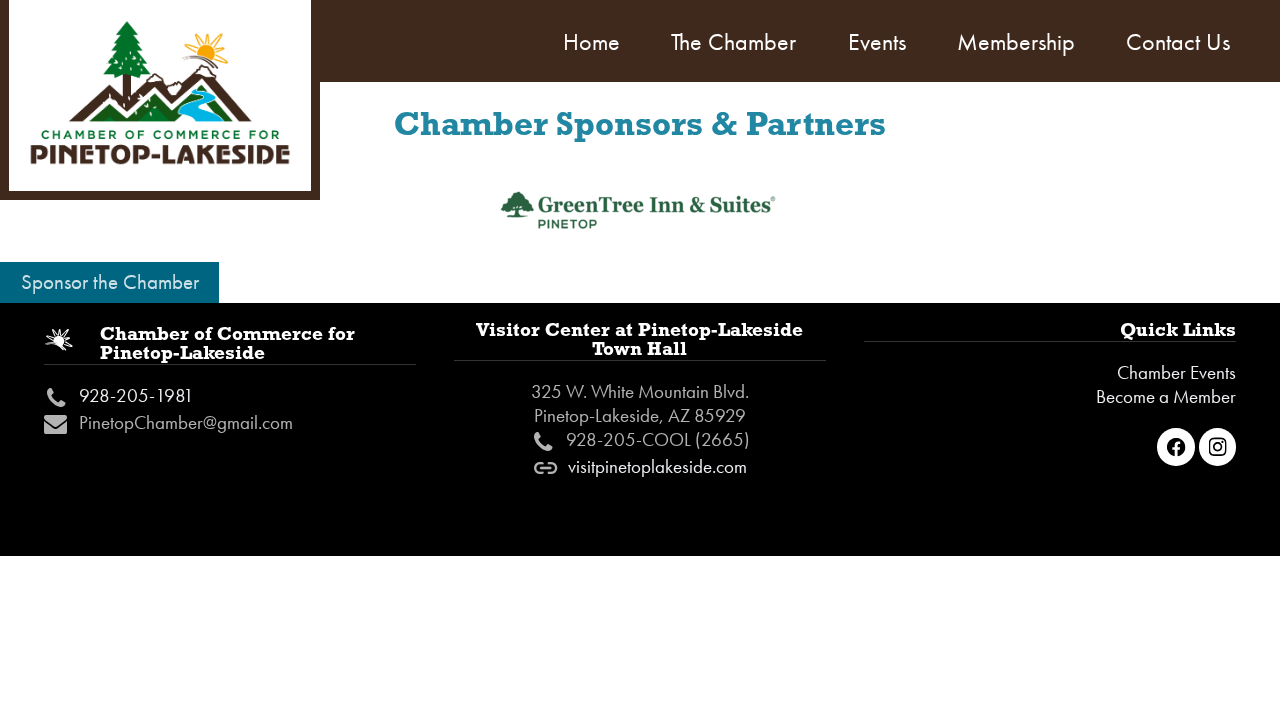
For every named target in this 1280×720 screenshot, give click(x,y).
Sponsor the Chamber (110, 282)
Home (591, 41)
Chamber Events (1176, 373)
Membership (1016, 41)
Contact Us (1178, 41)
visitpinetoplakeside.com (657, 467)
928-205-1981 (136, 396)
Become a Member (1166, 397)
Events (877, 41)
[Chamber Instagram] (1218, 447)
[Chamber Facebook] (1176, 447)
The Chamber (733, 41)
